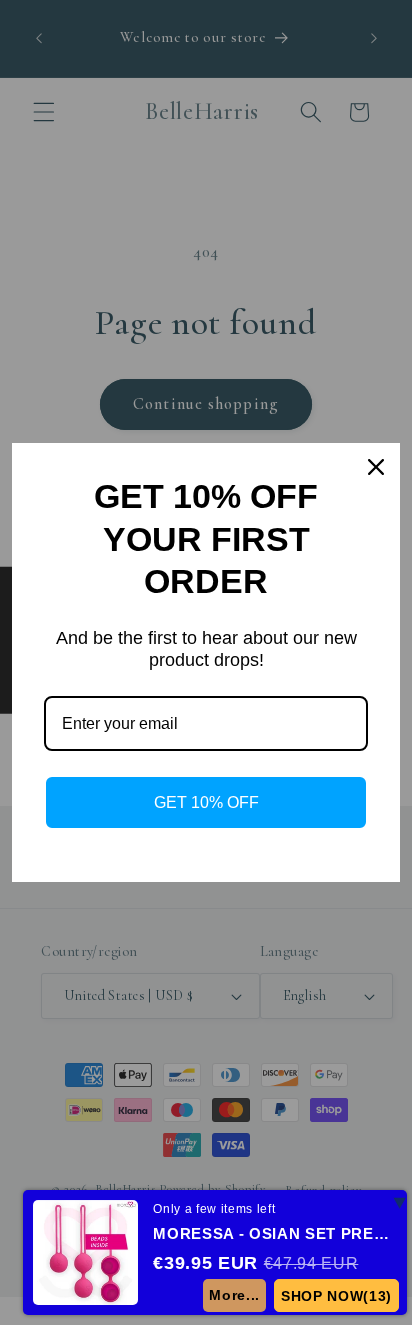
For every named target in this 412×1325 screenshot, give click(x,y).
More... (234, 1295)
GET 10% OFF (206, 802)
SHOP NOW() (336, 1296)
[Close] (376, 467)
